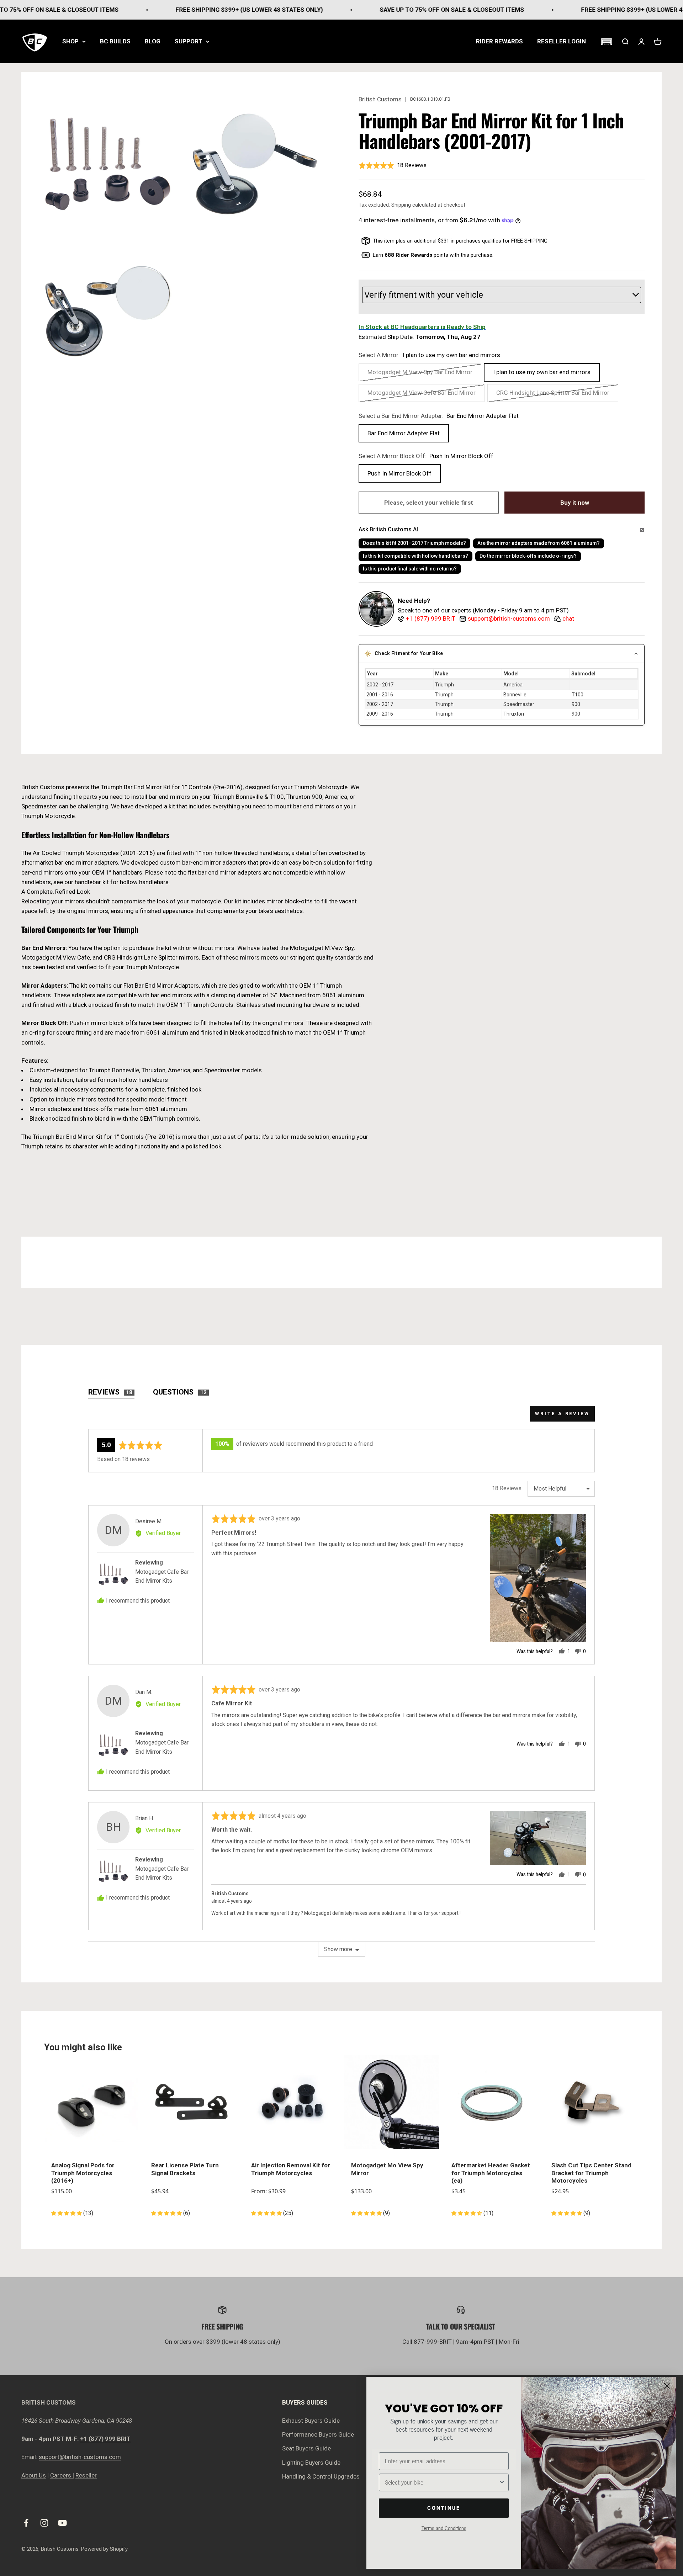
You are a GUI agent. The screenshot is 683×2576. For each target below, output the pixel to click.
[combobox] (442, 2482)
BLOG (153, 41)
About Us (34, 2475)
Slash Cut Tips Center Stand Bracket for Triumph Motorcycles (591, 2173)
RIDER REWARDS (499, 41)
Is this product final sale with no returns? (410, 569)
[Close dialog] (667, 2386)
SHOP (70, 41)
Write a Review (562, 1414)
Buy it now (575, 503)
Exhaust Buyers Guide (311, 2421)
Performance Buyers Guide (318, 2434)
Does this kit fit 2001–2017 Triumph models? (414, 543)
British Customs (380, 99)
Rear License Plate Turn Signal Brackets (185, 2169)
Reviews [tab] (110, 1392)
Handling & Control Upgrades (321, 2476)
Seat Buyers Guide (306, 2448)
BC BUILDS (115, 41)
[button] (606, 42)
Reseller (86, 2475)
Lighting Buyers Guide (311, 2463)
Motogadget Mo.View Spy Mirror (387, 2169)
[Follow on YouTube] (62, 2523)
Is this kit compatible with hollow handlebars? (415, 556)
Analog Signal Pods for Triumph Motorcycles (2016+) (83, 2173)
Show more (338, 1949)
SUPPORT (189, 41)
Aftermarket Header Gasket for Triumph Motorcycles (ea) (491, 2173)
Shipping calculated (414, 205)
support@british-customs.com (80, 2457)
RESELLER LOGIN (562, 41)
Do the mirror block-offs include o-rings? (528, 556)
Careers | (62, 2475)
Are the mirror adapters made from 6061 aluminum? (539, 543)
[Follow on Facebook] (26, 2523)
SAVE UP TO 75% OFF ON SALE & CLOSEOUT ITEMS (364, 10)
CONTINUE (444, 2508)
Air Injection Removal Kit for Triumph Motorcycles (291, 2169)
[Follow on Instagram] (44, 2523)
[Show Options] (502, 2482)
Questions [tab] (180, 1392)
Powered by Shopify (104, 2549)
